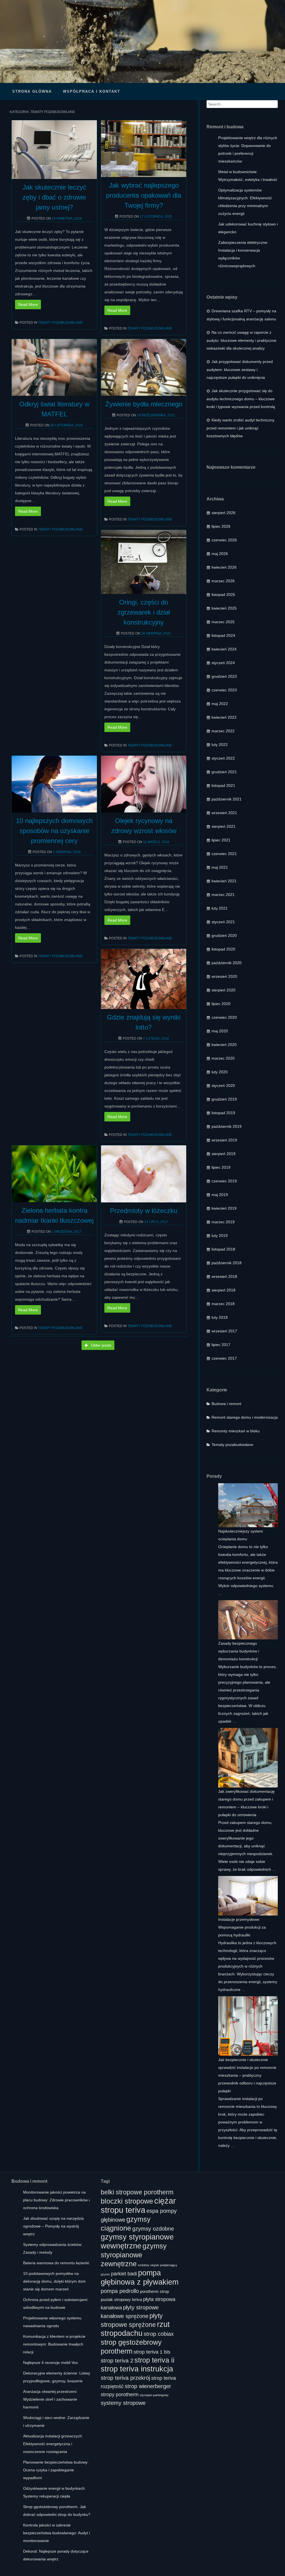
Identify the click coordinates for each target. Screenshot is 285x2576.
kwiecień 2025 (224, 608)
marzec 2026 (223, 581)
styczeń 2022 (223, 758)
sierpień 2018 (223, 1290)
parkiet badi (124, 2274)
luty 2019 (220, 1236)
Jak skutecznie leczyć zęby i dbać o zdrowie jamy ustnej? (54, 197)
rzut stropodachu (135, 2329)
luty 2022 (220, 745)
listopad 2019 (223, 1113)
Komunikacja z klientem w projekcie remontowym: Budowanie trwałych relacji (54, 2344)
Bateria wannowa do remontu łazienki (56, 2263)
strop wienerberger (148, 2386)
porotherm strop (154, 2292)
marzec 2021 (223, 895)
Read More (28, 304)
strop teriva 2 (117, 2360)
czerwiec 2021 (224, 854)
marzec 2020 (223, 1058)
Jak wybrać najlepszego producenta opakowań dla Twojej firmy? (144, 195)
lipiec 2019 (221, 1167)
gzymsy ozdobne (153, 2228)
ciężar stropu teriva (138, 2205)
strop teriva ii (154, 2360)
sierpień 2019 (223, 1154)
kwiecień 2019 (224, 1208)
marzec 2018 (223, 1304)
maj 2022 (220, 704)
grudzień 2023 (224, 676)
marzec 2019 (223, 1222)
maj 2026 (220, 554)
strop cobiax (159, 2334)
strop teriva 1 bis (152, 2352)
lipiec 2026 (221, 526)
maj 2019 (220, 1195)
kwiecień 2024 (224, 649)
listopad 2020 (223, 949)
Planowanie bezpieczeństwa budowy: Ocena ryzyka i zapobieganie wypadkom (56, 2470)
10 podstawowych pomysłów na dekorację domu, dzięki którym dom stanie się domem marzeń (54, 2281)
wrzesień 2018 (224, 1276)
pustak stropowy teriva (121, 2300)
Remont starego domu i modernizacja (245, 1417)
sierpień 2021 (223, 826)
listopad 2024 (223, 635)
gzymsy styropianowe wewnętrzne (137, 2241)
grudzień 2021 (224, 772)
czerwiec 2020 (224, 1017)
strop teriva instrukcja (137, 2369)
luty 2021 (220, 908)
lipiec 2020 (221, 1004)
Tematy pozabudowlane (60, 323)
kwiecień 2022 (224, 717)
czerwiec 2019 (224, 1181)
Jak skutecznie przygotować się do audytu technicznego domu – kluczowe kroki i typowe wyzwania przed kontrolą (241, 399)
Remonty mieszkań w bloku (236, 1431)
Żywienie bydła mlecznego (144, 404)
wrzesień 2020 (224, 976)
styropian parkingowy (154, 2395)
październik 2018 (227, 1263)
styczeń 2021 (223, 922)
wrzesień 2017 (224, 1331)
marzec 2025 (223, 622)
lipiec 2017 (221, 1345)
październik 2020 (227, 963)
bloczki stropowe (127, 2201)
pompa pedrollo (120, 2291)
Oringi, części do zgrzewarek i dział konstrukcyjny (144, 612)
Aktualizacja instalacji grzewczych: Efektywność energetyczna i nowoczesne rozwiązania (53, 2444)
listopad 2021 (223, 785)
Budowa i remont (226, 1404)
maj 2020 (220, 1031)
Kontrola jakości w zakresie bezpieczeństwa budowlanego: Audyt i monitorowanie (56, 2533)
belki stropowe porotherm (137, 2192)
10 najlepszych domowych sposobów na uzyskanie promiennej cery (54, 831)
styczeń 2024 (223, 663)
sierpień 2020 (223, 990)
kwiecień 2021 (224, 881)
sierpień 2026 (223, 513)
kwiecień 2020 (224, 1045)
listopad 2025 (223, 595)
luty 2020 (220, 1072)
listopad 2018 (223, 1249)
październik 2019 (227, 1126)
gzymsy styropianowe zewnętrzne (134, 2255)
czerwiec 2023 (224, 690)
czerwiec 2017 (224, 1358)
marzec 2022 (223, 731)
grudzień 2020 (224, 935)
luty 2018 (220, 1317)
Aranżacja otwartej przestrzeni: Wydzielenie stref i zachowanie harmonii (50, 2399)
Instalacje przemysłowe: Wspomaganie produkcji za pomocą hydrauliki (242, 1927)
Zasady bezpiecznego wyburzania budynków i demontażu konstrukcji (239, 1651)
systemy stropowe (123, 2403)
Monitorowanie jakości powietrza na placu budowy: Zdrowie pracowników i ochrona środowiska (56, 2200)
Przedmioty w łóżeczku (144, 1211)
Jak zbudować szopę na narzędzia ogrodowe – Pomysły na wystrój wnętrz (53, 2226)
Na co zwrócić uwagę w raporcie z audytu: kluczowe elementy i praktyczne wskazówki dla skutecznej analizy (241, 340)
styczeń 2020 (223, 1086)
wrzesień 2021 (224, 813)
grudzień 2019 (224, 1099)
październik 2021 (227, 799)
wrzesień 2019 (224, 1140)
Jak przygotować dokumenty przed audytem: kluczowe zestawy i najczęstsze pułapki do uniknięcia (240, 369)
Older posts (101, 1345)
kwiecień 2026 (224, 567)
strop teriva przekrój (125, 2378)
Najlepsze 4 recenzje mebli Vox (51, 2363)
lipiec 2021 (221, 840)
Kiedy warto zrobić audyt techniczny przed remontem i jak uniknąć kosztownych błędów (240, 428)
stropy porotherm (120, 2395)
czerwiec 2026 (224, 540)
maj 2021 (220, 867)
